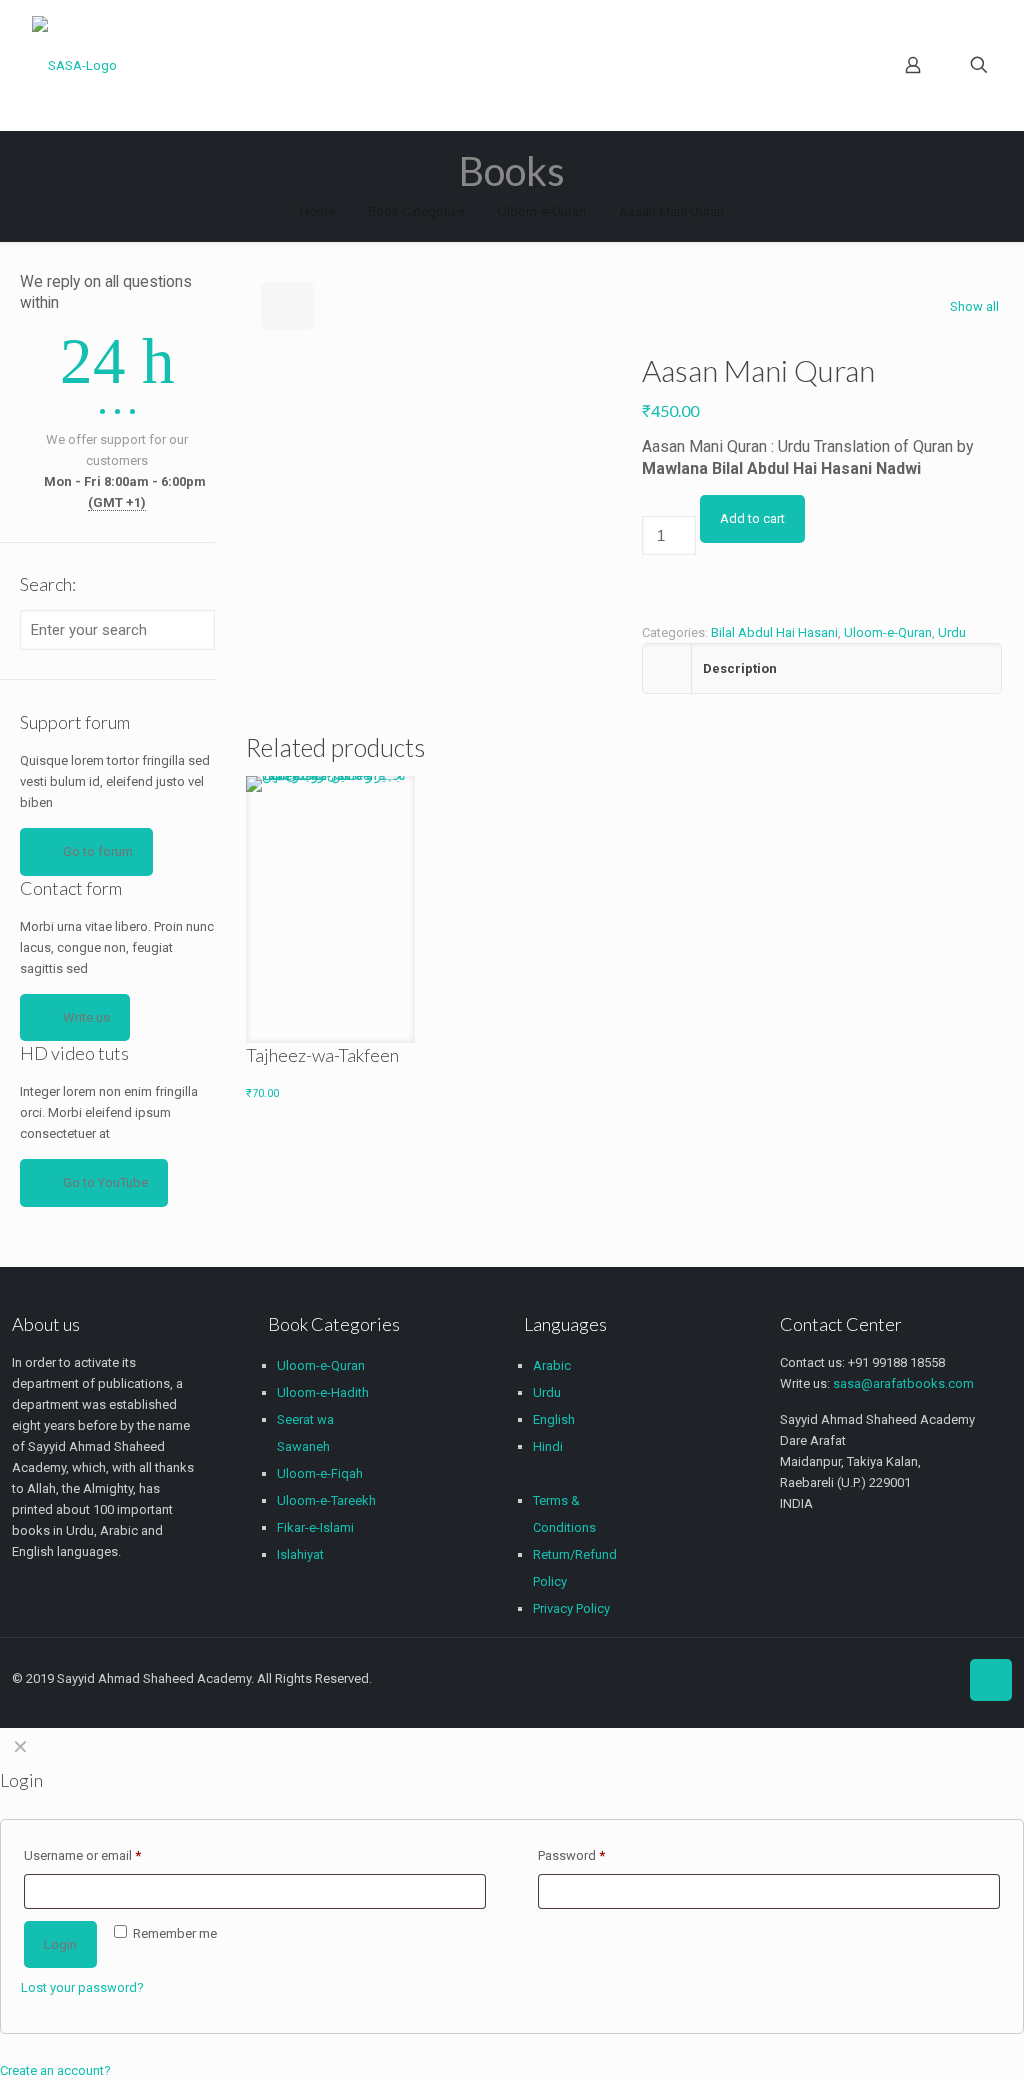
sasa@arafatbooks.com (903, 1383)
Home (317, 211)
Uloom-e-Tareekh (326, 1500)
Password (571, 1855)
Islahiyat (300, 1554)
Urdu (952, 632)
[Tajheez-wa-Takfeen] (330, 903)
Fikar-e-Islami (315, 1527)
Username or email (82, 1855)
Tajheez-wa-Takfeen (322, 1055)
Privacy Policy (571, 1608)
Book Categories (416, 211)
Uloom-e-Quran (542, 211)
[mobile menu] (843, 65)
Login (60, 1944)
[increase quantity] (648, 585)
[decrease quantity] (648, 505)
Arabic (552, 1365)
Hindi (548, 1446)
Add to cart (752, 518)
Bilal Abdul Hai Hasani (774, 632)
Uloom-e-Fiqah (320, 1473)
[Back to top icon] (991, 1680)
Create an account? (55, 2070)
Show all (974, 306)
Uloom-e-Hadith (323, 1392)
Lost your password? (82, 1987)
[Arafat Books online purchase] (74, 65)
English (554, 1419)
